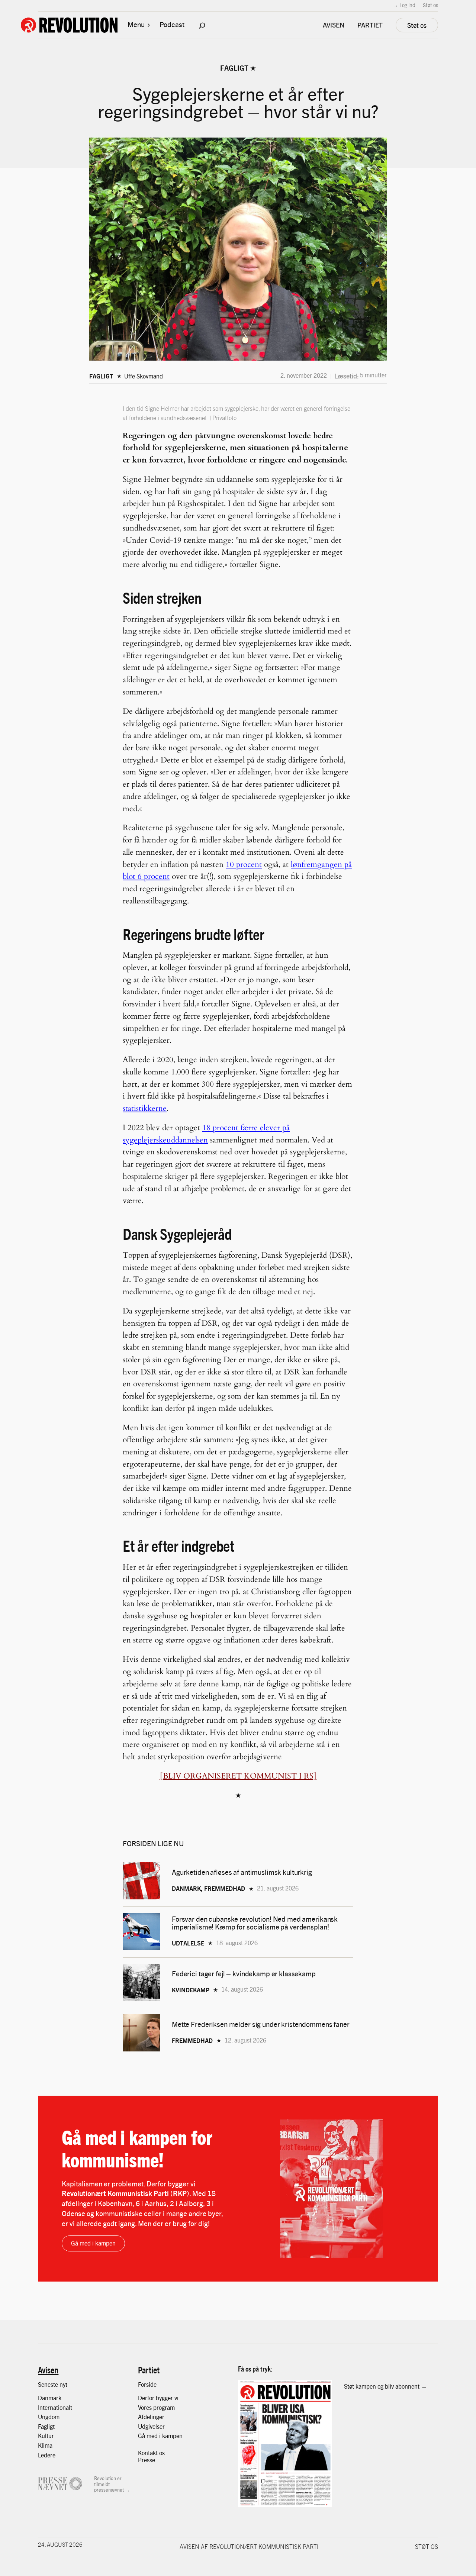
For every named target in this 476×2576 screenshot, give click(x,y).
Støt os (430, 5)
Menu (136, 24)
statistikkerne (145, 1108)
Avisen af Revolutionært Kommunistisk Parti (249, 2546)
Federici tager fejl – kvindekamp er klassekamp (244, 1974)
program (164, 2407)
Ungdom (49, 2417)
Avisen (48, 2370)
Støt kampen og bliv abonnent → (385, 2386)
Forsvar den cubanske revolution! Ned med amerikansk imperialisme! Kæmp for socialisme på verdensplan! (255, 1923)
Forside (147, 2384)
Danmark (50, 2398)
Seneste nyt (53, 2384)
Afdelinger (151, 2417)
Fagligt (234, 68)
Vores (146, 2407)
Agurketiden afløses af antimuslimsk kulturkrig (243, 1872)
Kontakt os (151, 2453)
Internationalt (55, 2407)
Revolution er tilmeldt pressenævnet (109, 2484)
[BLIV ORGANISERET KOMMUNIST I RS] (238, 1776)
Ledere (47, 2455)
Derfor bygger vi (158, 2398)
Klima (45, 2445)
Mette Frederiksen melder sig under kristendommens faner (261, 2024)
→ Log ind (404, 5)
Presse (147, 2460)
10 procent (244, 865)
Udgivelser (151, 2426)
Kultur (46, 2436)
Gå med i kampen (93, 2243)
